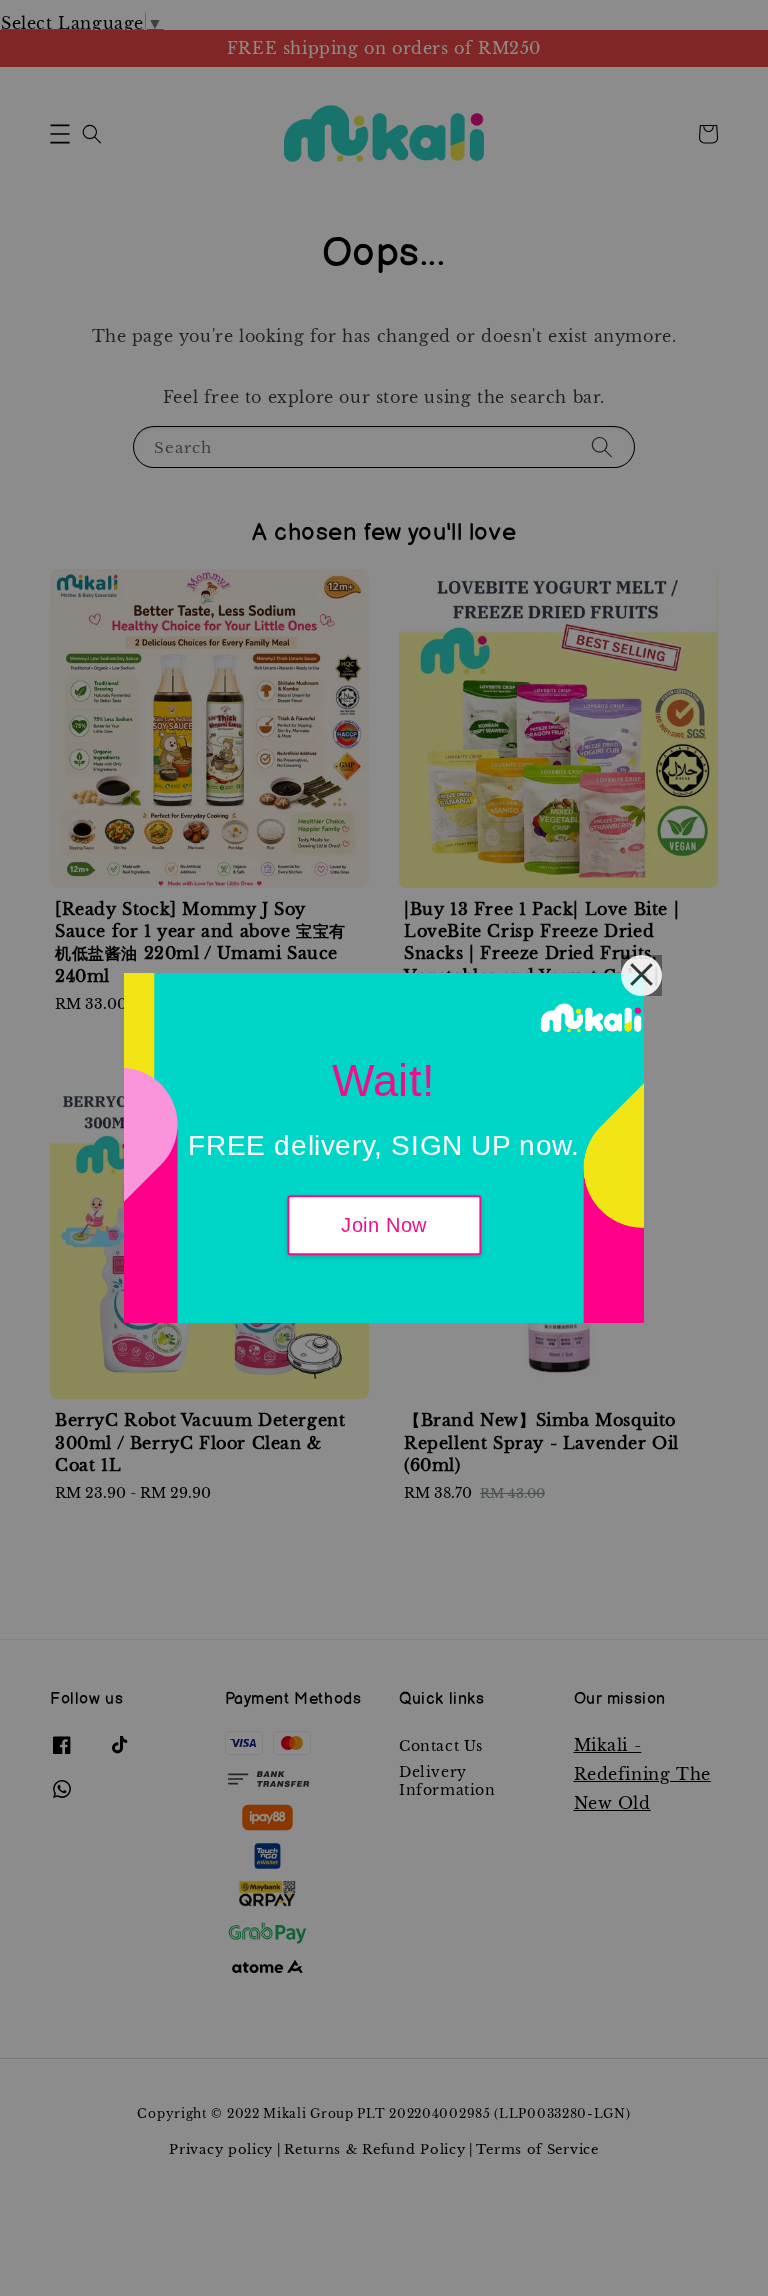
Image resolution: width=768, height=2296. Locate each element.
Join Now (384, 1226)
